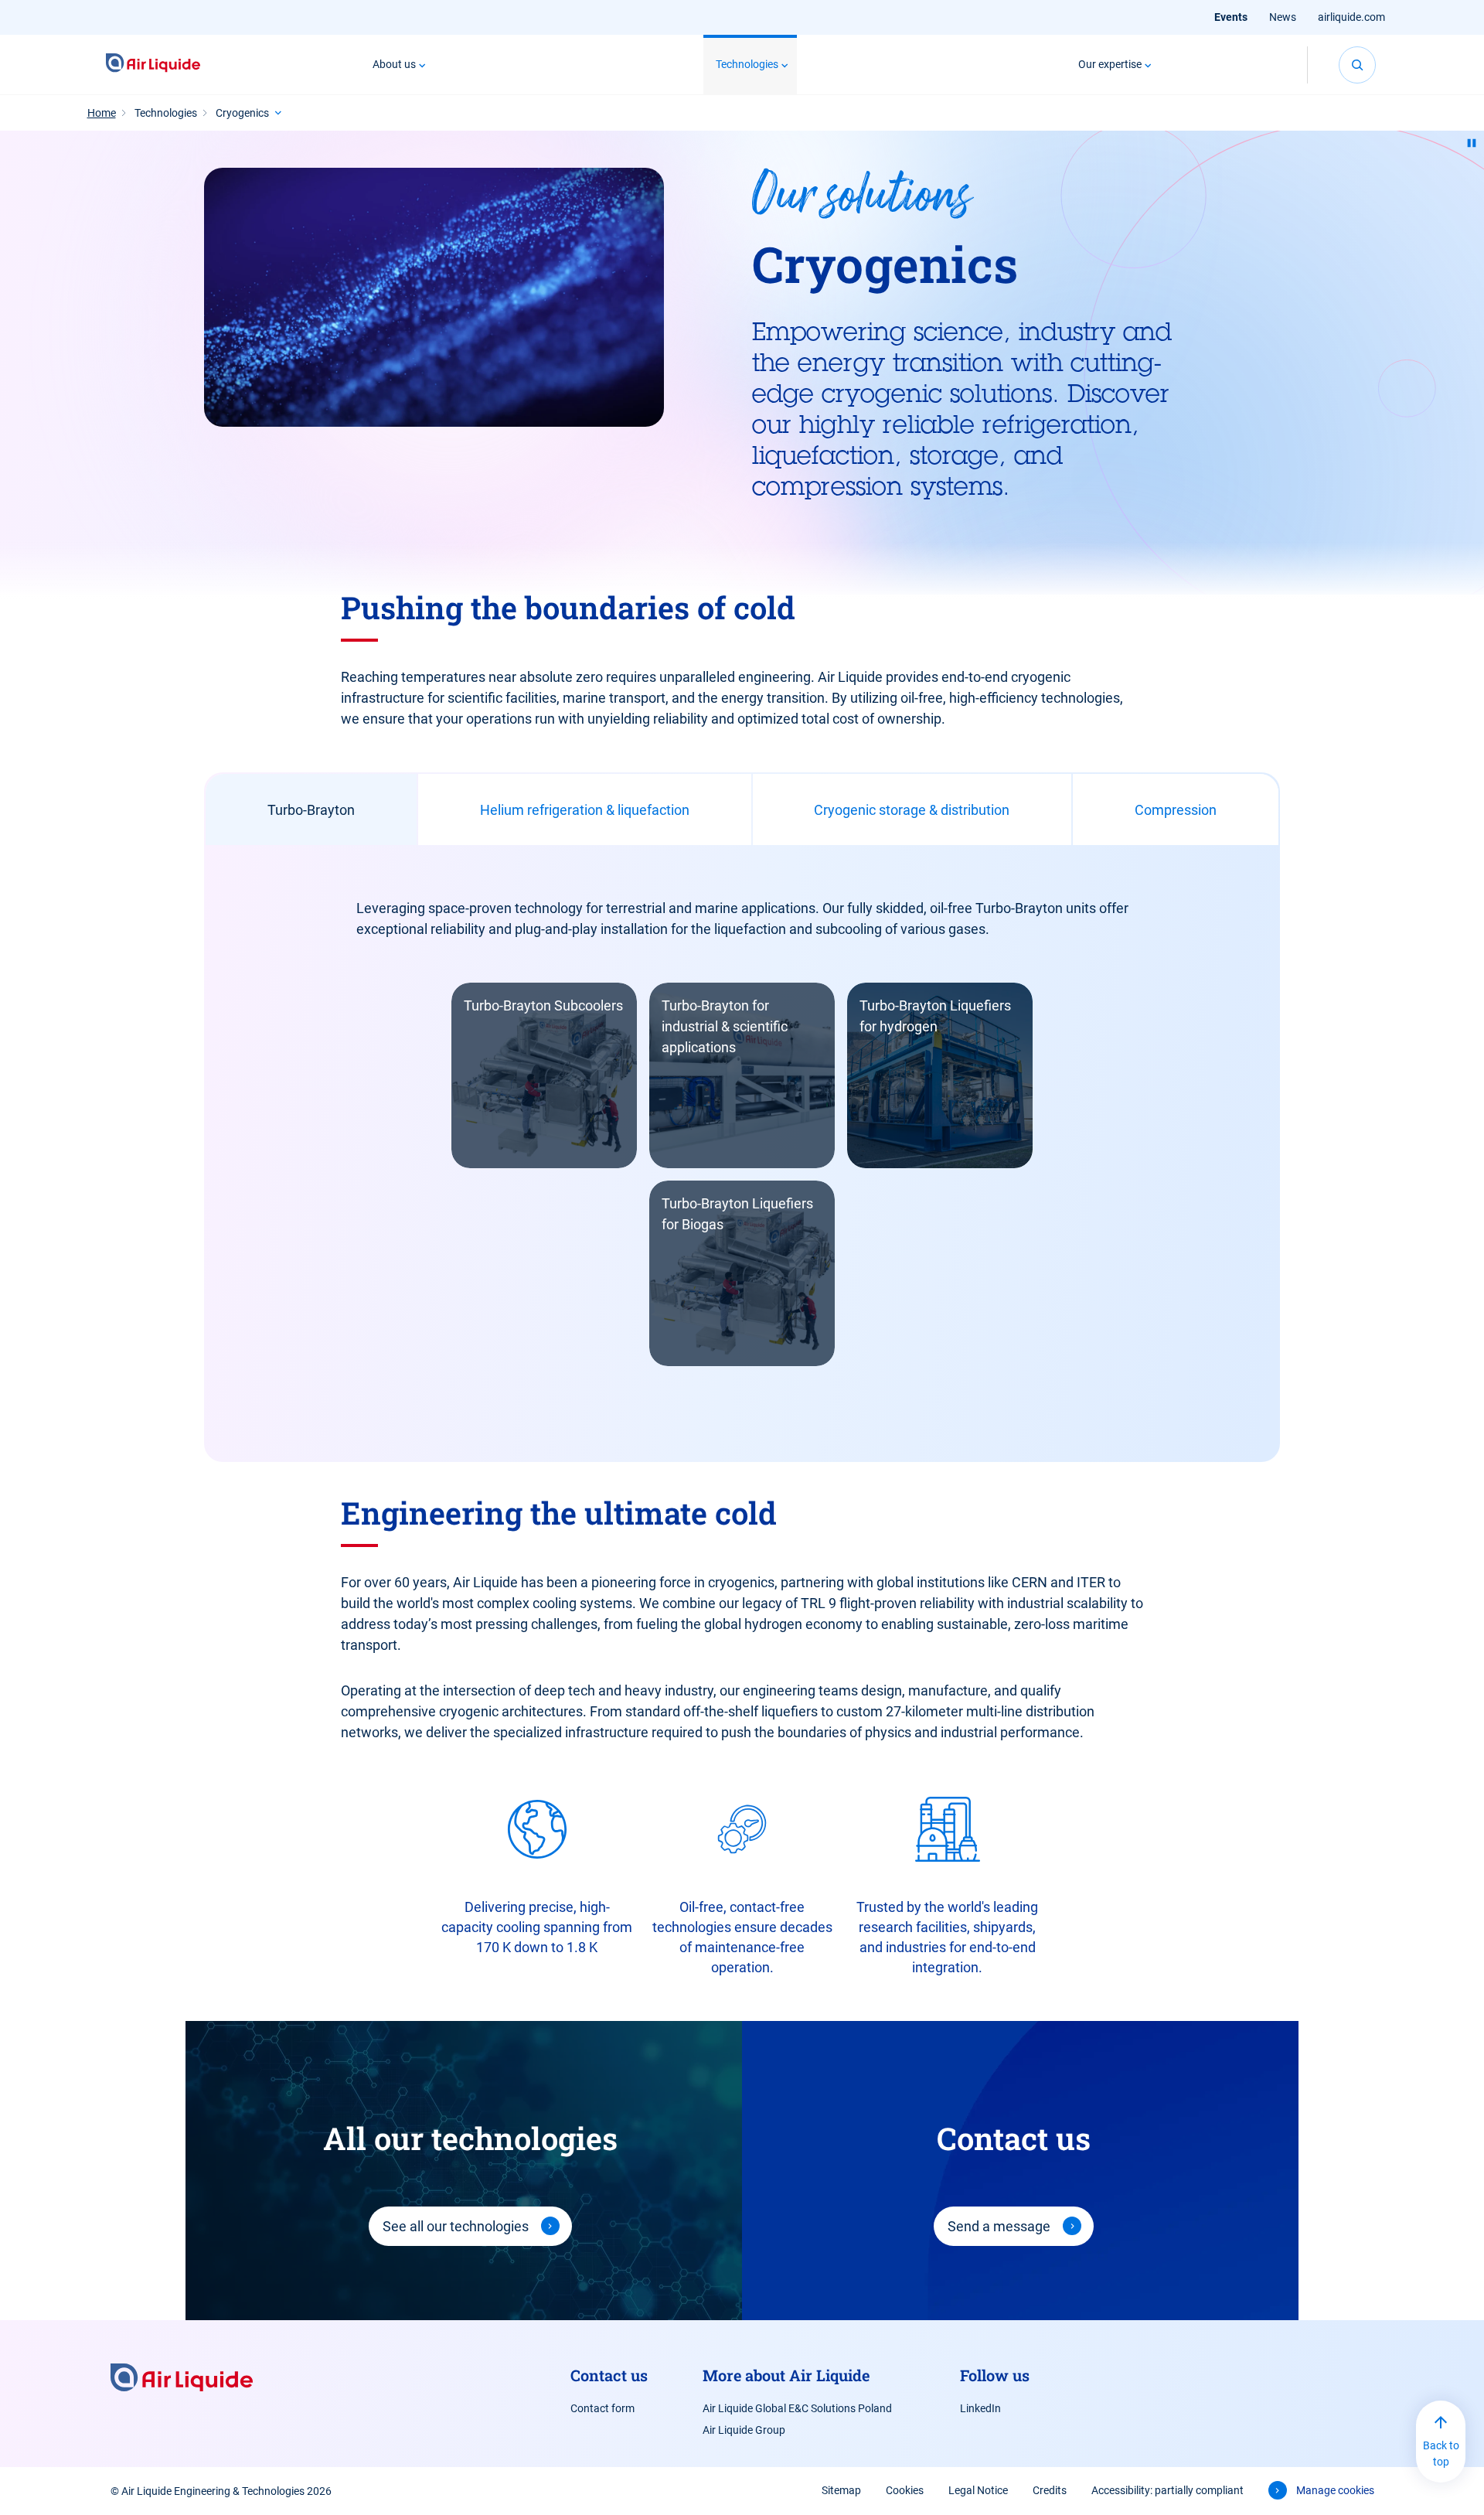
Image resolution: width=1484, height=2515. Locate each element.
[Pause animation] (1472, 143)
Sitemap (841, 2490)
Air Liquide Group (744, 2430)
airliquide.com (1351, 17)
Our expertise (1110, 64)
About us (394, 64)
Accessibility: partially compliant (1167, 2490)
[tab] (311, 809)
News (1283, 17)
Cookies (905, 2490)
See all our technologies (456, 2226)
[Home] (153, 65)
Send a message (999, 2226)
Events (1231, 17)
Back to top (1441, 2454)
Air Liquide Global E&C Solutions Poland (797, 2408)
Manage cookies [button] (1335, 2490)
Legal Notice (978, 2490)
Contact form (602, 2408)
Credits (1050, 2490)
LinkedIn (980, 2408)
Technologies (747, 64)
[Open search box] (1357, 65)
